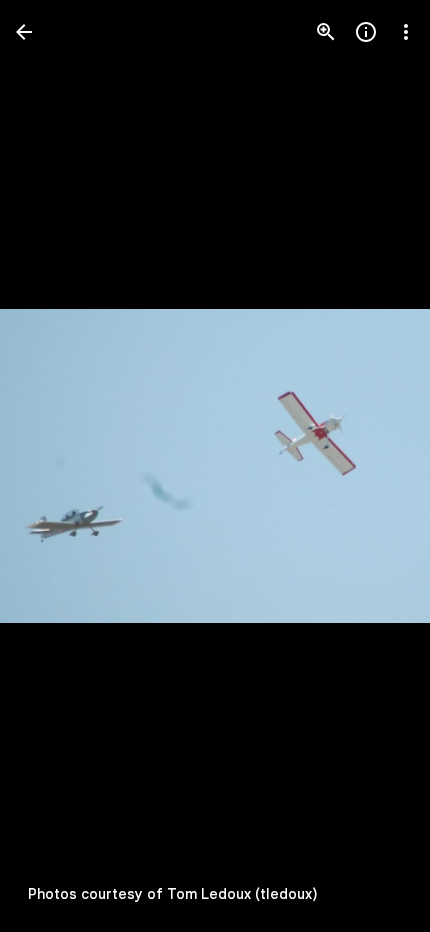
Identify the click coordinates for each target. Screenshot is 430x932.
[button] (56, 466)
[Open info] (366, 32)
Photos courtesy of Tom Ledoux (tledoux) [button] (173, 894)
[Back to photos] (24, 32)
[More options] (406, 32)
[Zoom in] (326, 32)
